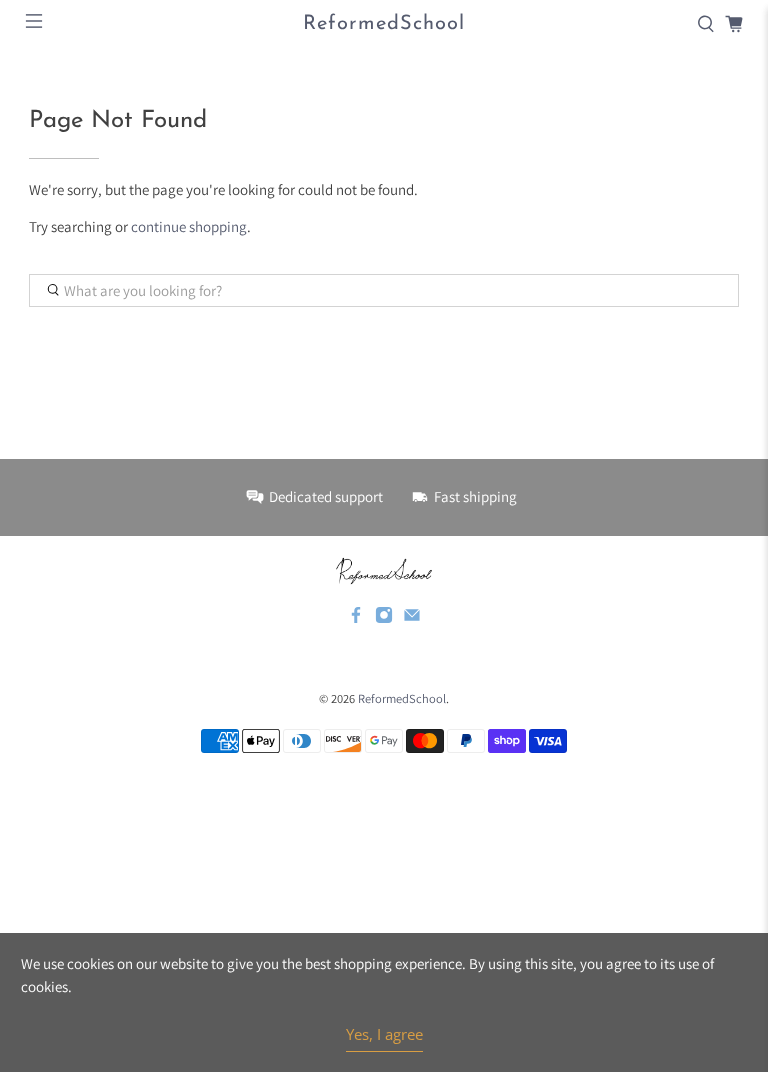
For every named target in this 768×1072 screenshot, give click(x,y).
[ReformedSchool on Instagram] (384, 619)
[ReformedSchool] (384, 571)
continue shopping (189, 226)
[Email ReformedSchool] (412, 619)
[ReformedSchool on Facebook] (356, 619)
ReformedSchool (402, 698)
